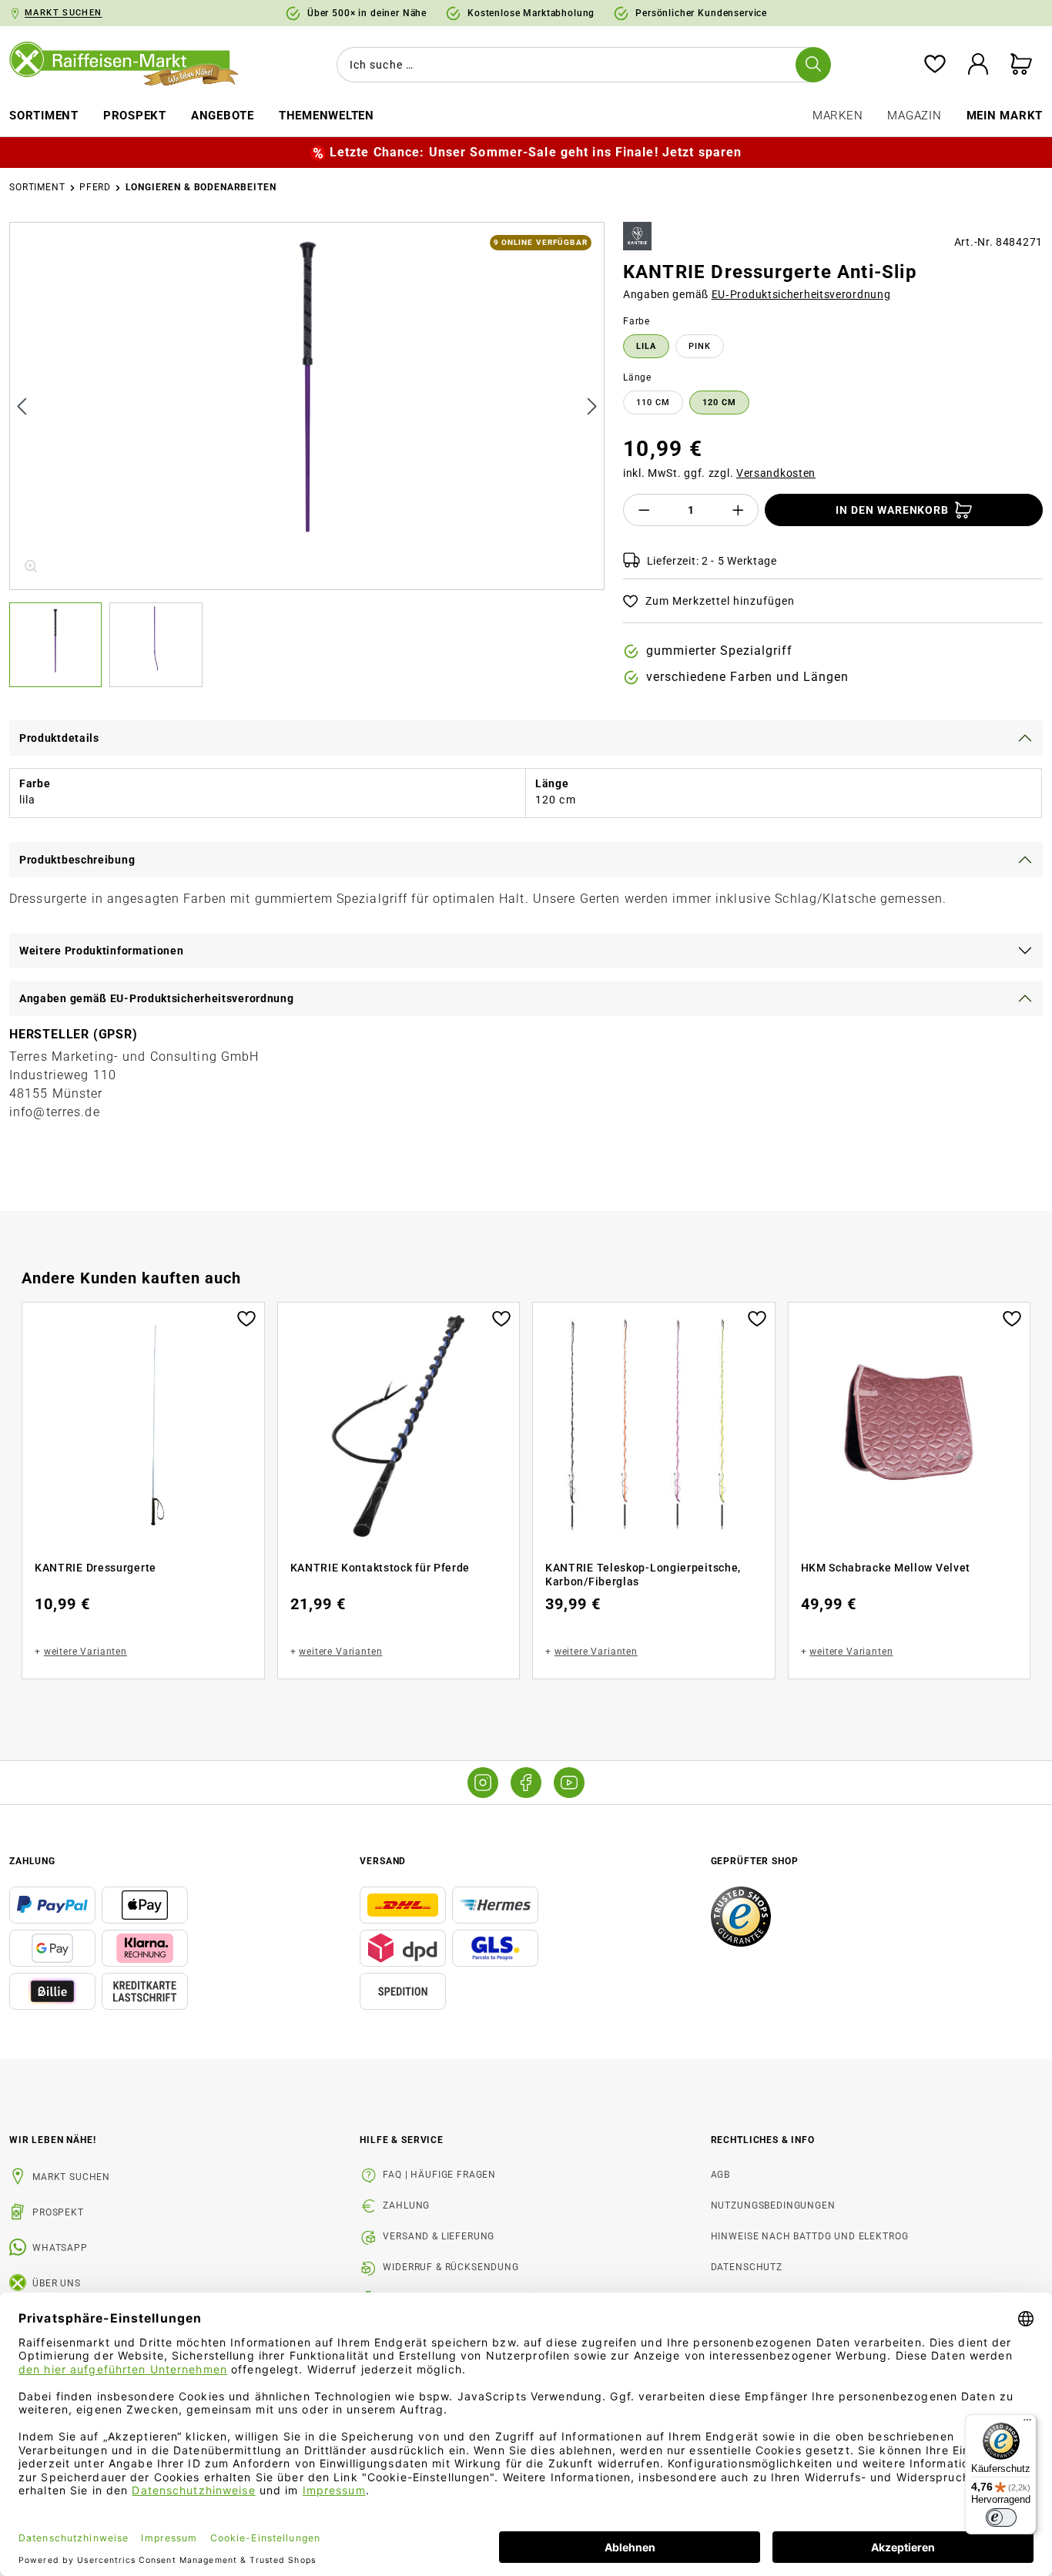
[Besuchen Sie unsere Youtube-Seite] (569, 1783)
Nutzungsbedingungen (773, 2205)
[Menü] (1027, 2423)
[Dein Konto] (978, 65)
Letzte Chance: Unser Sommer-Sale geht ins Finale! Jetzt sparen (536, 152)
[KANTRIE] (637, 236)
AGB (721, 2175)
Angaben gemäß (757, 294)
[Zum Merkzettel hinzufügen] (246, 1317)
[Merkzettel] (935, 65)
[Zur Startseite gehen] (132, 65)
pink (700, 346)
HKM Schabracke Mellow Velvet (886, 1568)
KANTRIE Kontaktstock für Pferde (380, 1568)
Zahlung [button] (32, 1861)
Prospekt (58, 2212)
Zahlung (406, 2205)
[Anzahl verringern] (644, 510)
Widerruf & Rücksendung (451, 2267)
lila (646, 346)
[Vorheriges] (22, 406)
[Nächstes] (592, 406)
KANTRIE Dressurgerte (95, 1568)
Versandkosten (776, 473)
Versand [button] (383, 1861)
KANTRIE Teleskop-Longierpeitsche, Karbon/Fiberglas (643, 1575)
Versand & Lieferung (439, 2236)
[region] (307, 454)
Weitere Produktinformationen (102, 951)
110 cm (653, 402)
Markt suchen (71, 2177)
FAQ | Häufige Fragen (439, 2175)
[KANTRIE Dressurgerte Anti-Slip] (308, 406)
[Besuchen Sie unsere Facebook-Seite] (526, 1783)
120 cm (719, 402)
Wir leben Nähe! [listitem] (53, 2140)
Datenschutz (747, 2267)
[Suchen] (813, 65)
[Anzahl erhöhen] (739, 510)
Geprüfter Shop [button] (755, 1861)
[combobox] (581, 65)
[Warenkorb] (1021, 65)
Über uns (57, 2283)
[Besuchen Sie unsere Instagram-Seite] (483, 1783)
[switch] (1001, 2517)
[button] (59, 645)
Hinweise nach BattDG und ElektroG (810, 2236)
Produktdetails (59, 738)
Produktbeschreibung (77, 860)
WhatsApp (60, 2248)
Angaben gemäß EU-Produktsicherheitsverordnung (157, 998)
